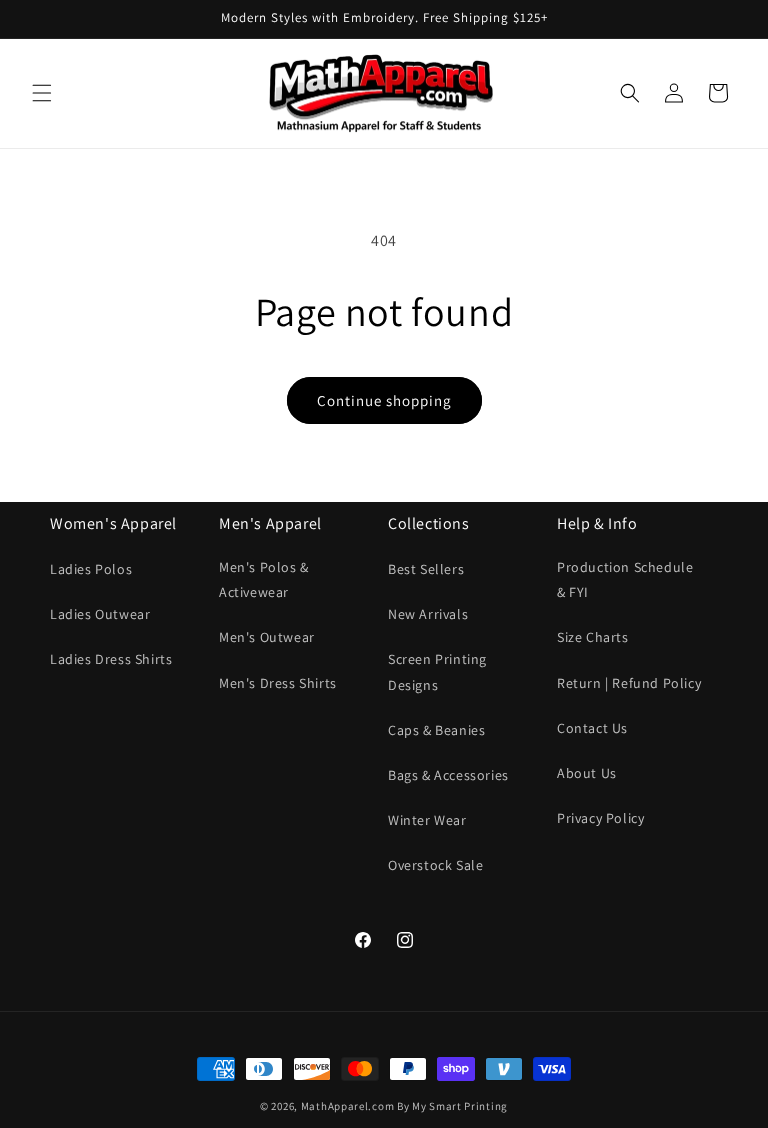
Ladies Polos (91, 569)
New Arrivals (428, 614)
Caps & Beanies (436, 730)
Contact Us (592, 728)
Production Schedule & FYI (625, 579)
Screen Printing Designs (437, 671)
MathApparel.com (348, 1106)
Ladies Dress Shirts (111, 659)
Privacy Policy (600, 818)
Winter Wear (427, 820)
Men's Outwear (267, 637)
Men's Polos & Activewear (264, 579)
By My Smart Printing (452, 1106)
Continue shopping (384, 400)
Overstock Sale (435, 865)
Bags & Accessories (448, 775)
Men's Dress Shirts (278, 683)
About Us (587, 773)
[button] (42, 93)
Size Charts (593, 637)
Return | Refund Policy (629, 683)
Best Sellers (426, 569)
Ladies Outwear (100, 614)
